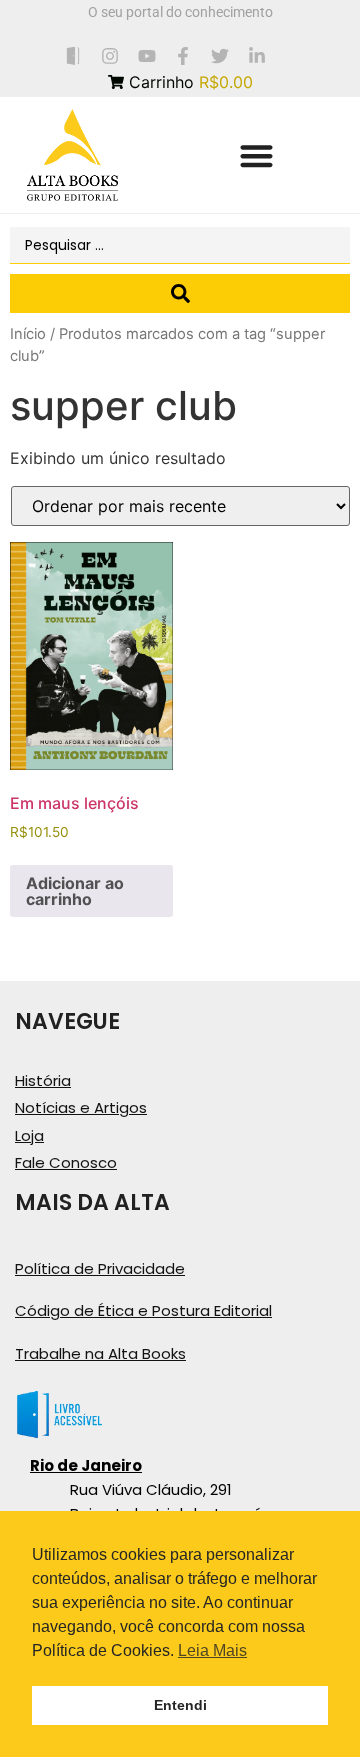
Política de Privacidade (100, 1268)
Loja (29, 1135)
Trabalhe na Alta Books (100, 1353)
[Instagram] (109, 55)
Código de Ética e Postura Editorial (143, 1310)
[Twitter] (220, 55)
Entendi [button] (180, 1705)
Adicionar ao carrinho (75, 891)
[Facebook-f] (183, 55)
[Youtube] (146, 55)
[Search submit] (180, 293)
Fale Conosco (66, 1162)
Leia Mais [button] (212, 1650)
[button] (256, 155)
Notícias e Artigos (81, 1107)
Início (28, 334)
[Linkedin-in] (257, 55)
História (43, 1080)
